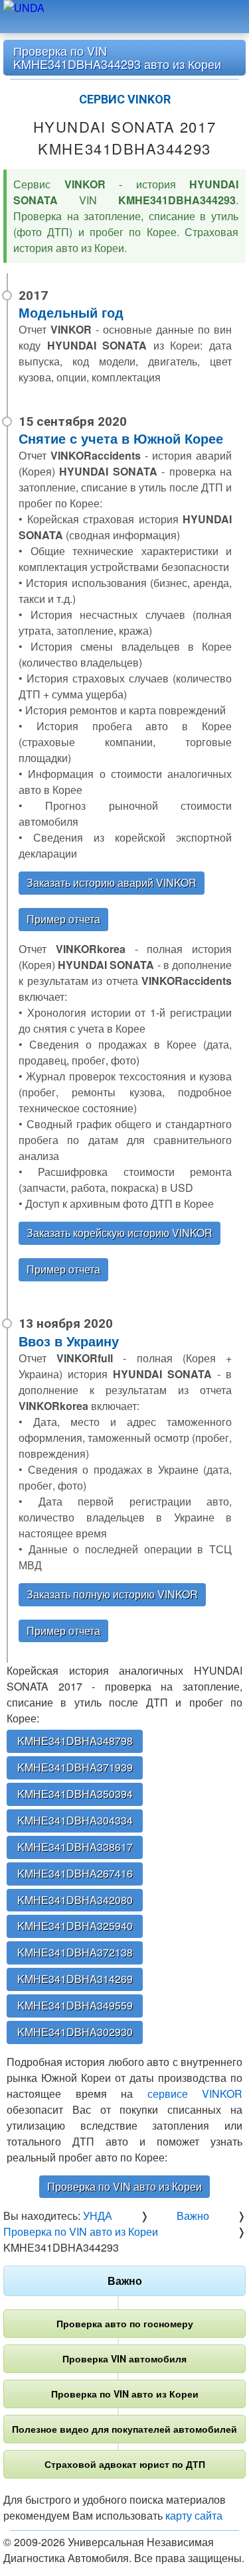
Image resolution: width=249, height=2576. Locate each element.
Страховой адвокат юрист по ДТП (125, 2464)
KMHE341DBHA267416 (75, 1873)
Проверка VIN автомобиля (124, 2358)
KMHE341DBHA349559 (75, 2005)
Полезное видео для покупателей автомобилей (124, 2429)
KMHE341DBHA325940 (75, 1926)
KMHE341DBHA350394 (75, 1794)
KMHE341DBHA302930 (75, 2032)
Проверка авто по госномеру (125, 2323)
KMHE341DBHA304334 (75, 1820)
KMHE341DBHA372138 (75, 1952)
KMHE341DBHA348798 (75, 1741)
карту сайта (194, 2515)
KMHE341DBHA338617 (75, 1847)
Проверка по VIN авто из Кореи (124, 2186)
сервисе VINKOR (195, 2093)
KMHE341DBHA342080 (75, 1900)
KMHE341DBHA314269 (75, 1979)
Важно (125, 2281)
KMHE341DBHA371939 (75, 1767)
